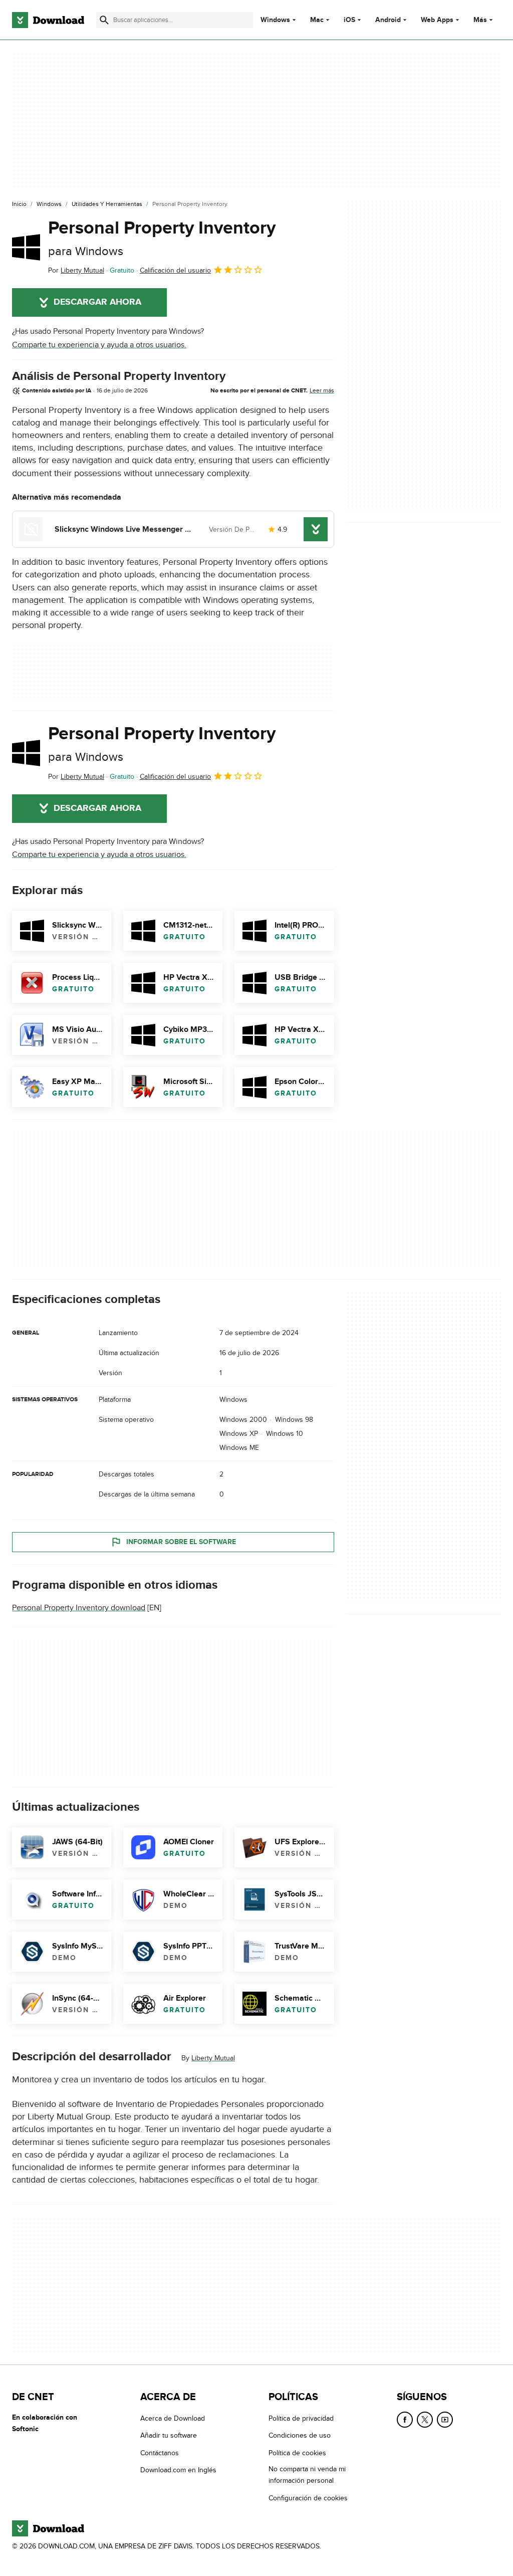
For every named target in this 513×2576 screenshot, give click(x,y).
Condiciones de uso (300, 2435)
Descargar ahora (97, 302)
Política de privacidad (301, 2418)
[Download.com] (48, 20)
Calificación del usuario (175, 270)
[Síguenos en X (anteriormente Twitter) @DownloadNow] (425, 2420)
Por (76, 270)
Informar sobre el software (181, 1542)
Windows (275, 20)
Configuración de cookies (308, 2498)
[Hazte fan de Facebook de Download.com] (405, 2420)
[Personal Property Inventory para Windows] (26, 247)
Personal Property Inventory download (79, 1608)
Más (480, 20)
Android (388, 20)
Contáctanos (160, 2452)
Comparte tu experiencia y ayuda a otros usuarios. (99, 345)
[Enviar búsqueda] (104, 20)
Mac (317, 20)
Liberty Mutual (213, 2058)
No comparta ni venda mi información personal (307, 2475)
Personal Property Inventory (162, 238)
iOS (349, 20)
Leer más (322, 390)
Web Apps (437, 20)
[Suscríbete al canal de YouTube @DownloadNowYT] (445, 2420)
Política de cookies (297, 2452)
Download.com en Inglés (178, 2470)
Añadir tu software (169, 2435)
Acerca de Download (173, 2418)
